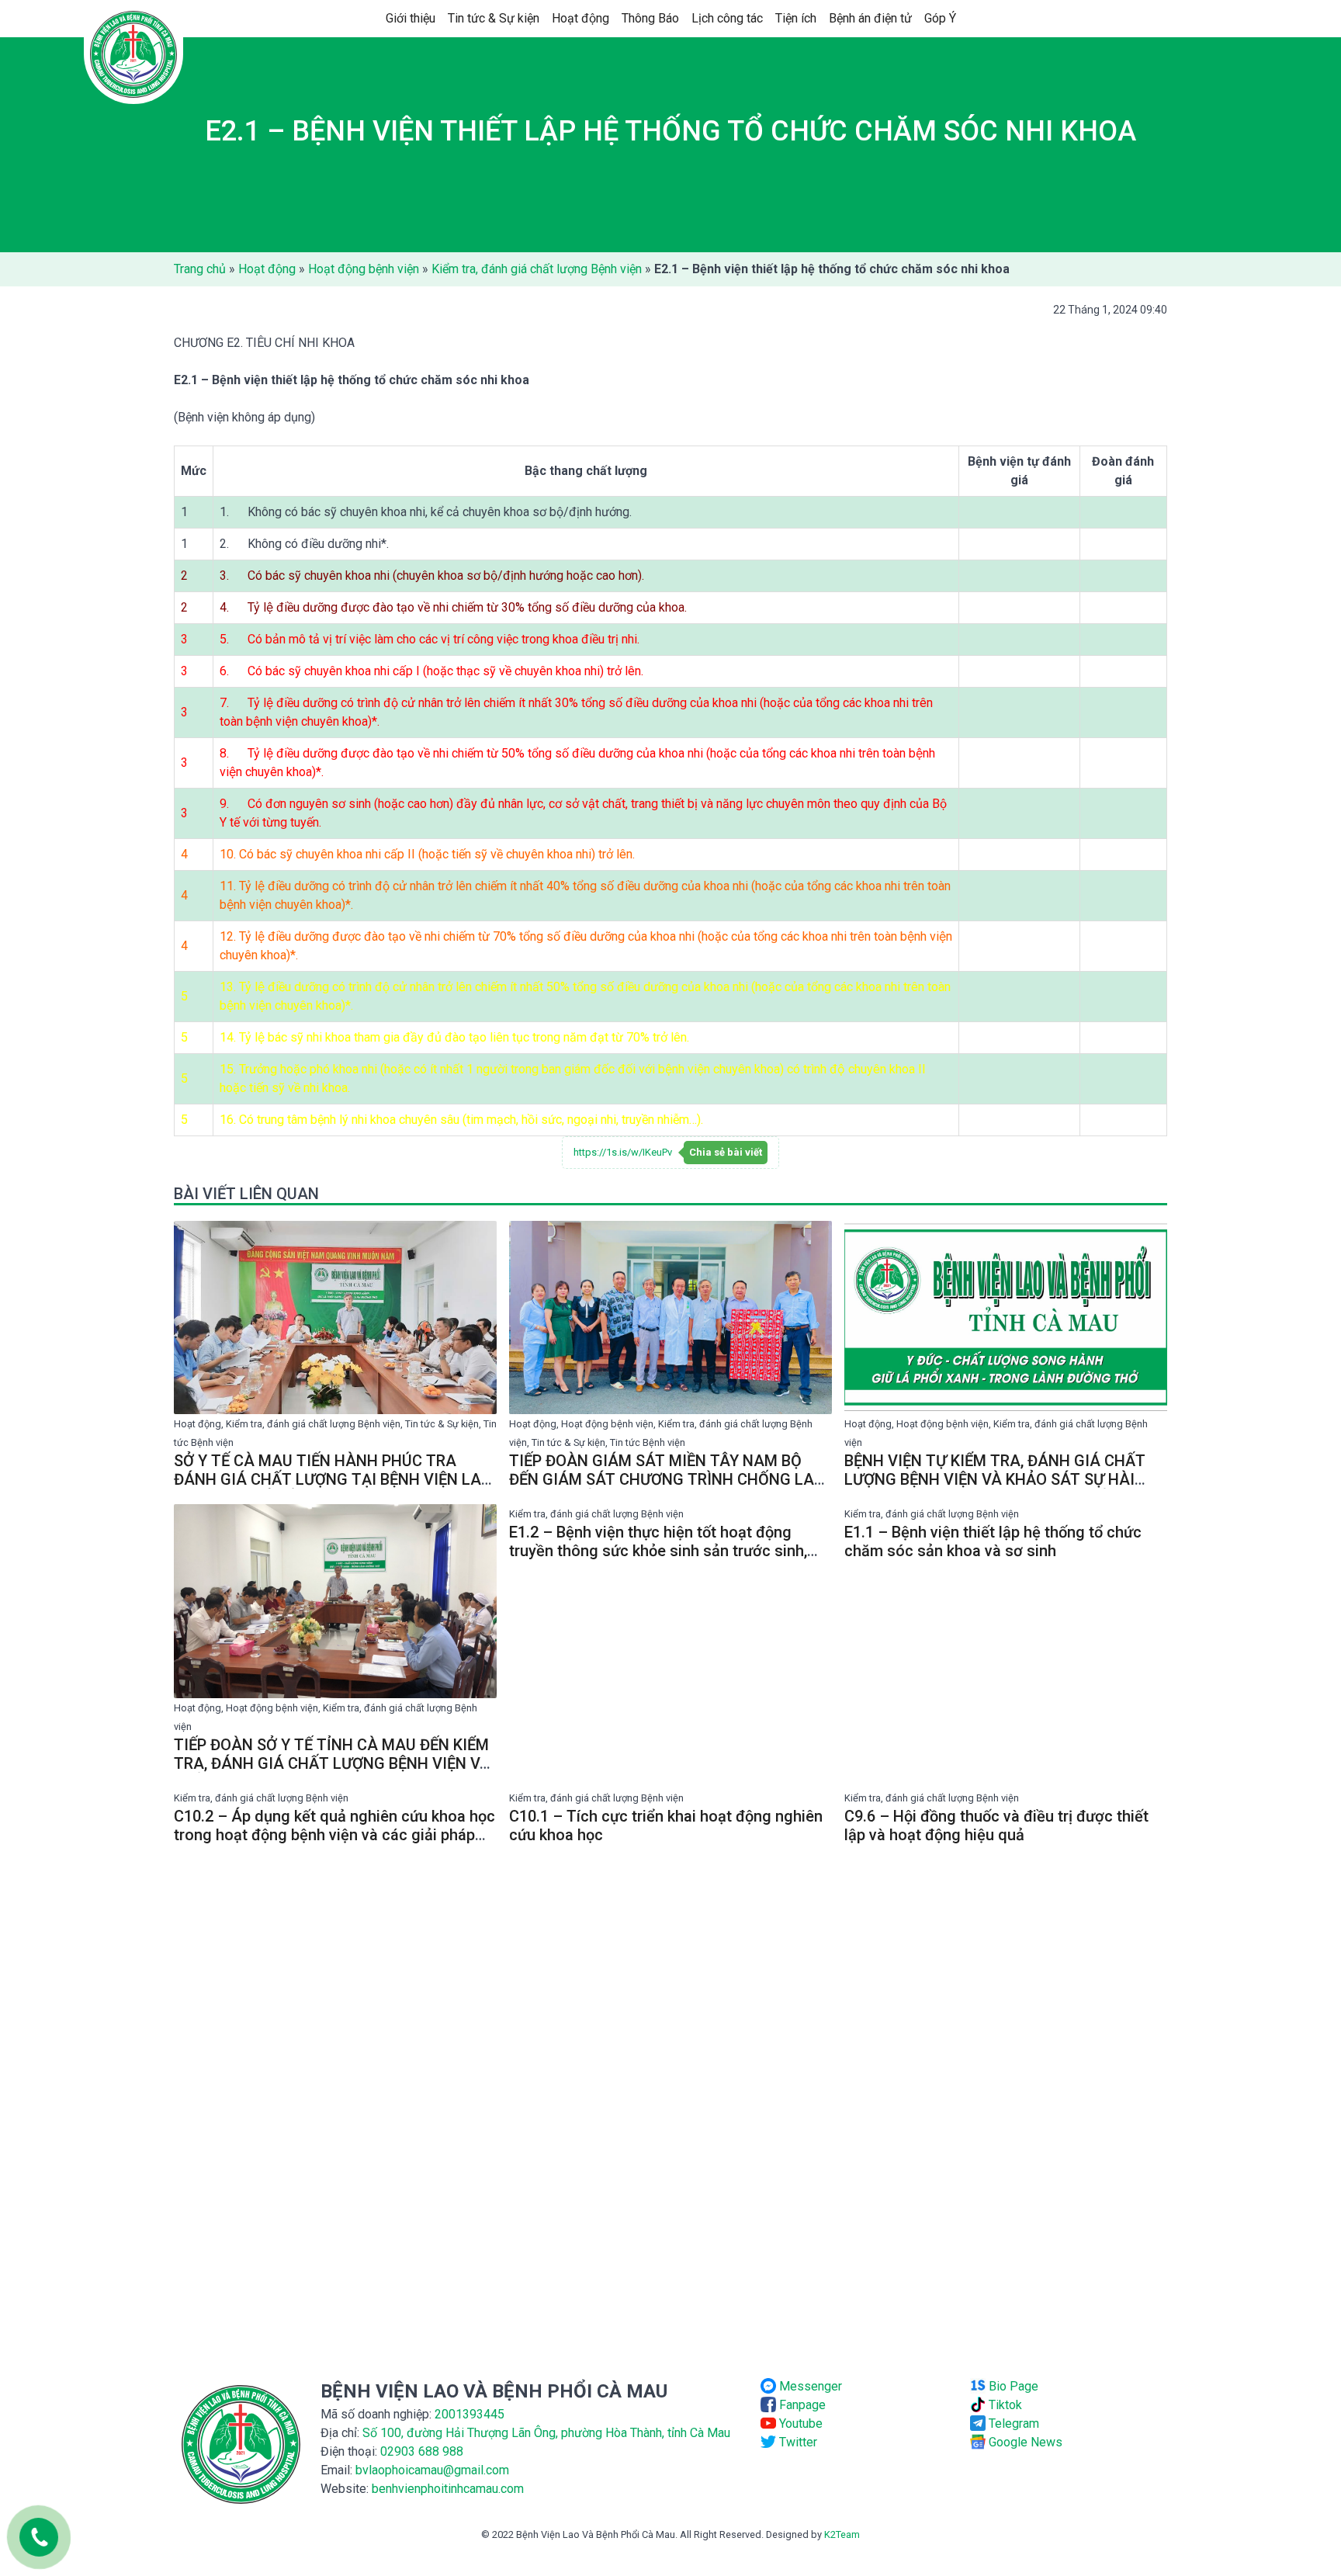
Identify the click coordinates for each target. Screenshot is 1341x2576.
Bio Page (1012, 2386)
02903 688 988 (422, 2451)
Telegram (1012, 2423)
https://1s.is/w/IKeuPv (623, 1152)
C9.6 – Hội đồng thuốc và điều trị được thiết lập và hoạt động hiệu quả (996, 1825)
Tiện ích (796, 18)
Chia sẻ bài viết (726, 1152)
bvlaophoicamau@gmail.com (432, 2470)
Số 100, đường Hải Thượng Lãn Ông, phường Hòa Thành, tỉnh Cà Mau (546, 2433)
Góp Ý (940, 18)
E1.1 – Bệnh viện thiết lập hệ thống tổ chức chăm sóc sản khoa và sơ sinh (993, 1541)
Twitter (797, 2442)
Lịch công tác (727, 18)
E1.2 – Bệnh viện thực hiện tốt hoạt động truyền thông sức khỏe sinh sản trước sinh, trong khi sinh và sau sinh (658, 1551)
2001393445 (470, 2414)
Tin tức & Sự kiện (494, 18)
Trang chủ (200, 269)
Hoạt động (580, 18)
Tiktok (1004, 2405)
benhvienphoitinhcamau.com (448, 2489)
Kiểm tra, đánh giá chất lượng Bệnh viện (537, 269)
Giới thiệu (411, 18)
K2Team (842, 2534)
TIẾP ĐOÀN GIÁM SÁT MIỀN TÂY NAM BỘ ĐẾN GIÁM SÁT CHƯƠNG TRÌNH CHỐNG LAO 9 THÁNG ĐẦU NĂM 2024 (667, 1479)
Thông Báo (650, 18)
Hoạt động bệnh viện (364, 269)
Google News (1024, 2442)
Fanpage (801, 2405)
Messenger (809, 2386)
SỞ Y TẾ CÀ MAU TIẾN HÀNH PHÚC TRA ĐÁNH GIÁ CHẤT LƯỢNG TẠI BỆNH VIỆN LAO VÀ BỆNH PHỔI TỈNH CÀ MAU (333, 1479)
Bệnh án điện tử (870, 18)
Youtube (799, 2423)
